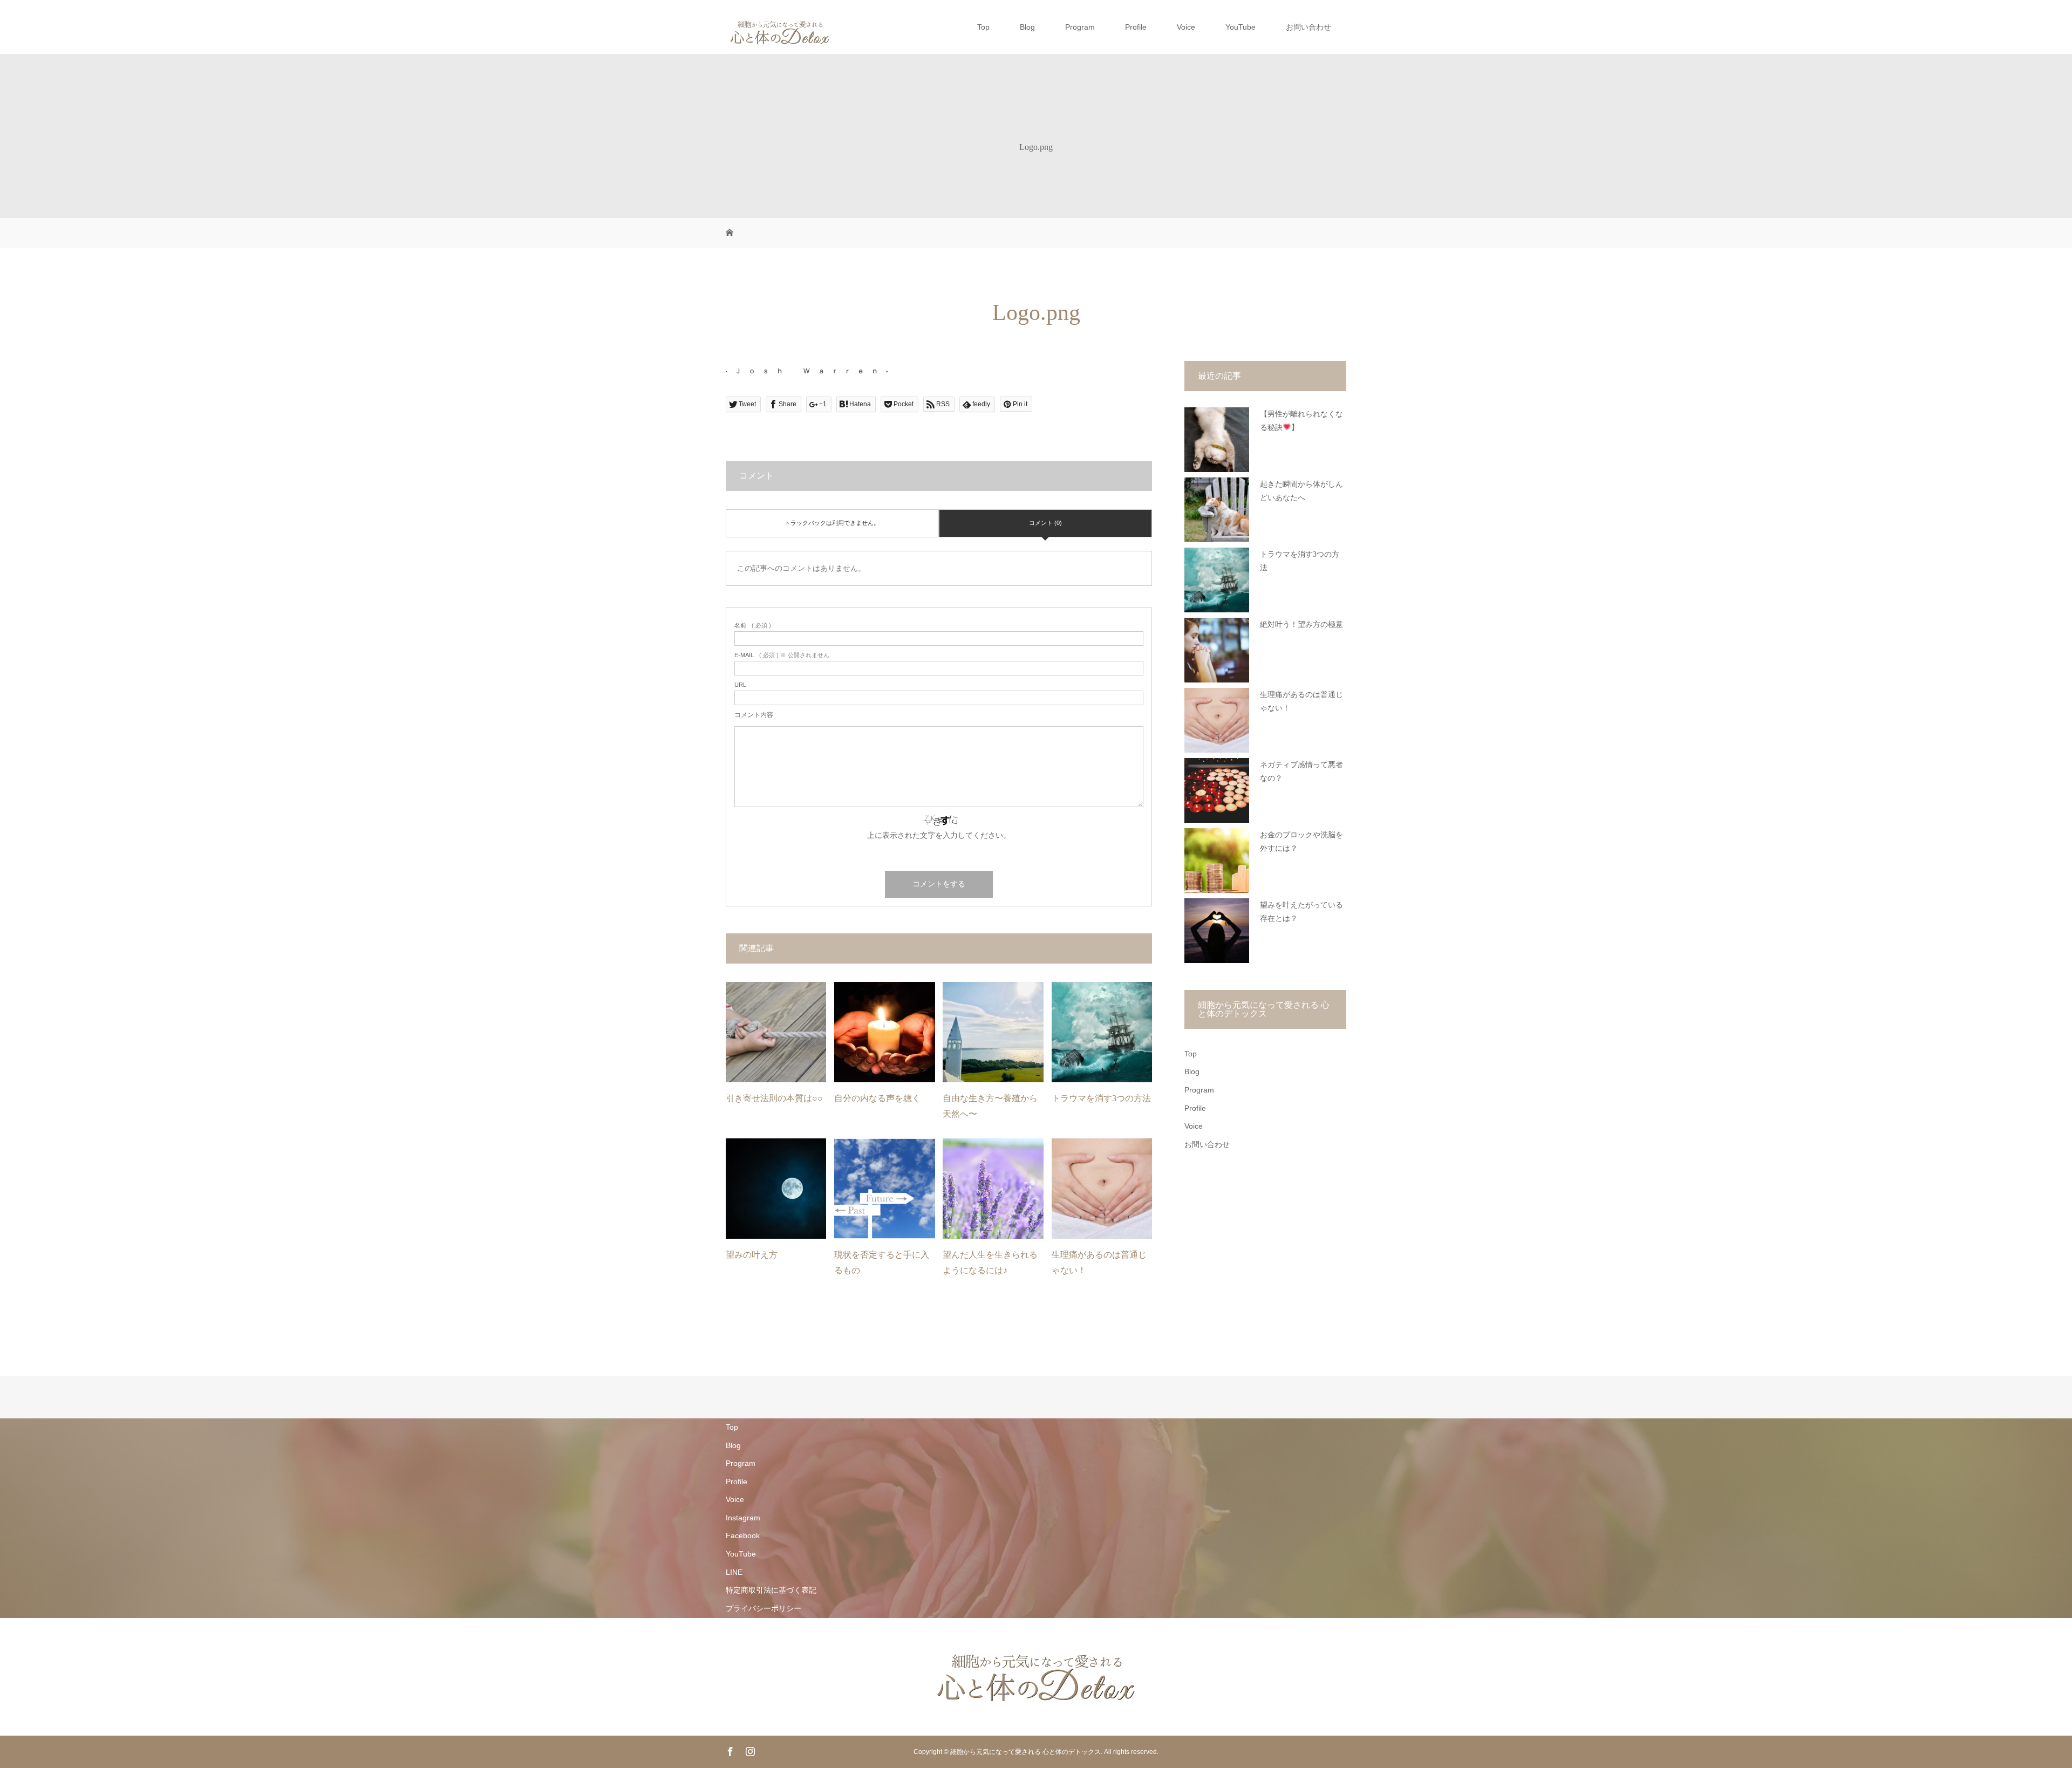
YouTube (1241, 27)
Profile (1136, 27)
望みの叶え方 (752, 1255)
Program (1080, 27)
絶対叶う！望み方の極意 (1301, 624)
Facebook (743, 1535)
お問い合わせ (1308, 27)
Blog (1027, 27)
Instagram (743, 1518)
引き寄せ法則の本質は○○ (774, 1098)
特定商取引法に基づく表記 (771, 1590)
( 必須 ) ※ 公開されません (782, 655)
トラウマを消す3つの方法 (1101, 1098)
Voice (1186, 27)
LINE (734, 1572)
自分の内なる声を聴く (877, 1098)
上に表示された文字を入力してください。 (939, 835)
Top (983, 27)
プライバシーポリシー (764, 1608)
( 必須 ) (753, 626)
